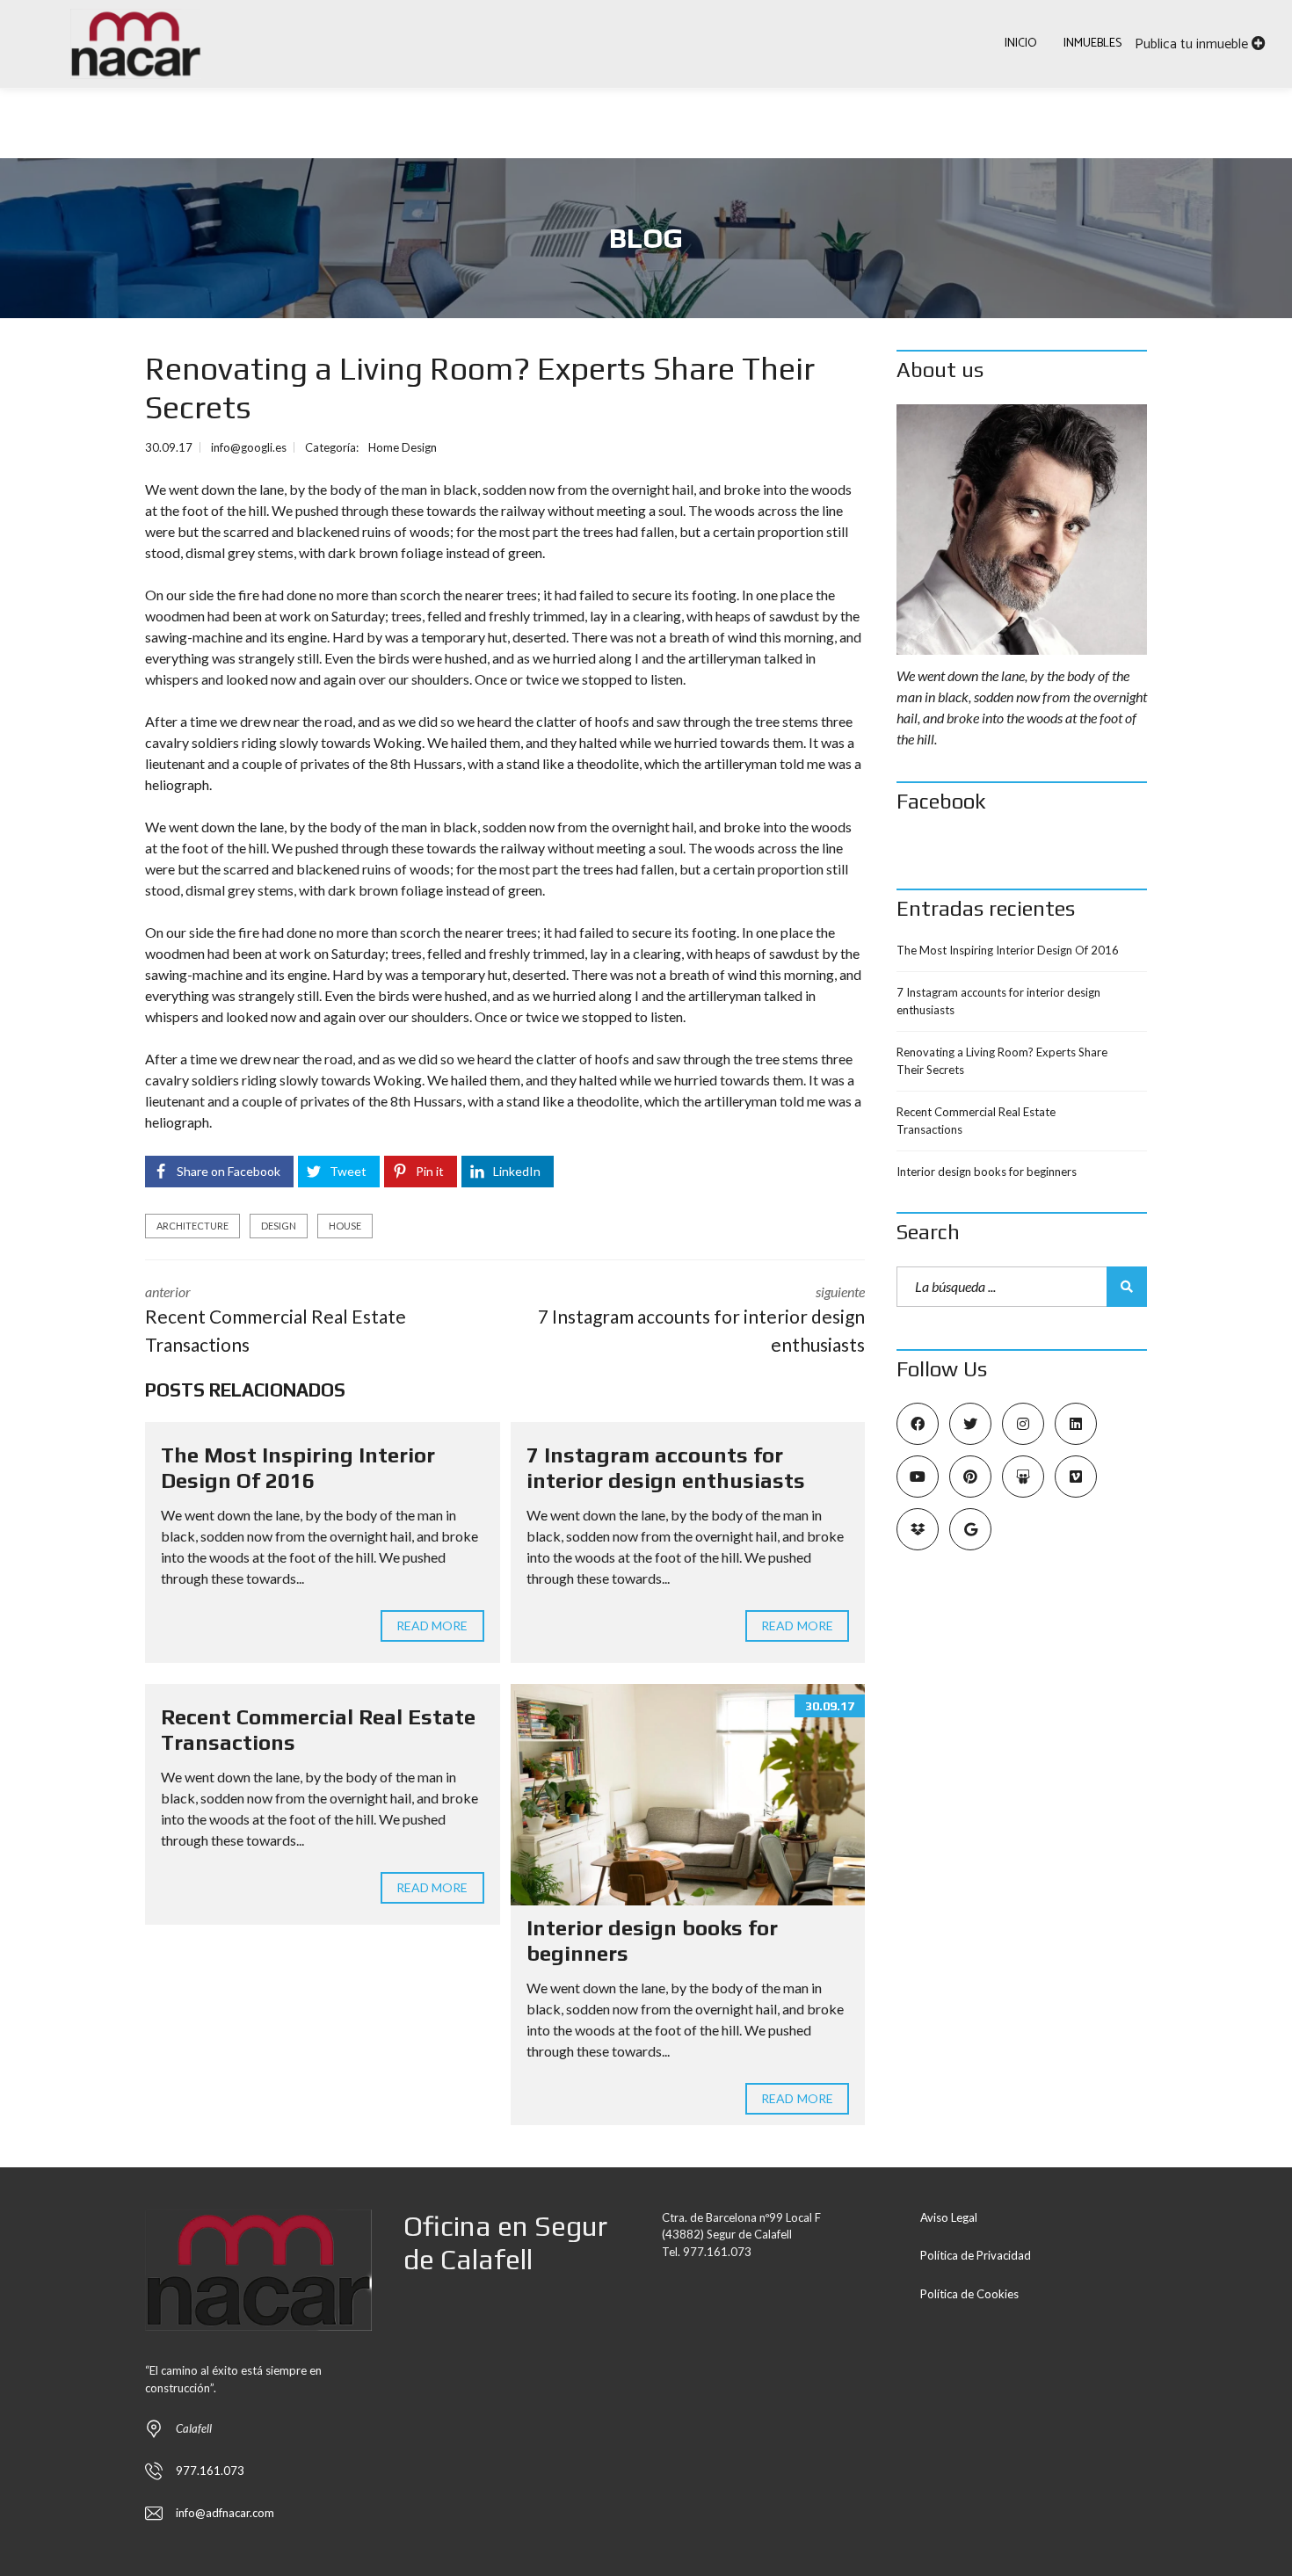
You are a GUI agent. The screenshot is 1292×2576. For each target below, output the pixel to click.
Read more (432, 1625)
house (345, 1226)
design (279, 1226)
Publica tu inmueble (1193, 44)
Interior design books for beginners (987, 1172)
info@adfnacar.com (225, 2513)
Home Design (403, 447)
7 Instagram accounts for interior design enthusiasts (666, 1468)
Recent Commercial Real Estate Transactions (976, 1121)
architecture (192, 1226)
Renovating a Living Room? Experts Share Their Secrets (1002, 1061)
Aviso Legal (949, 2217)
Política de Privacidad (976, 2255)
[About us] (1022, 530)
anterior (276, 1319)
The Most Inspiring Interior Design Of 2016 (298, 1468)
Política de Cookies (969, 2294)
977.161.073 (210, 2471)
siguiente (701, 1319)
